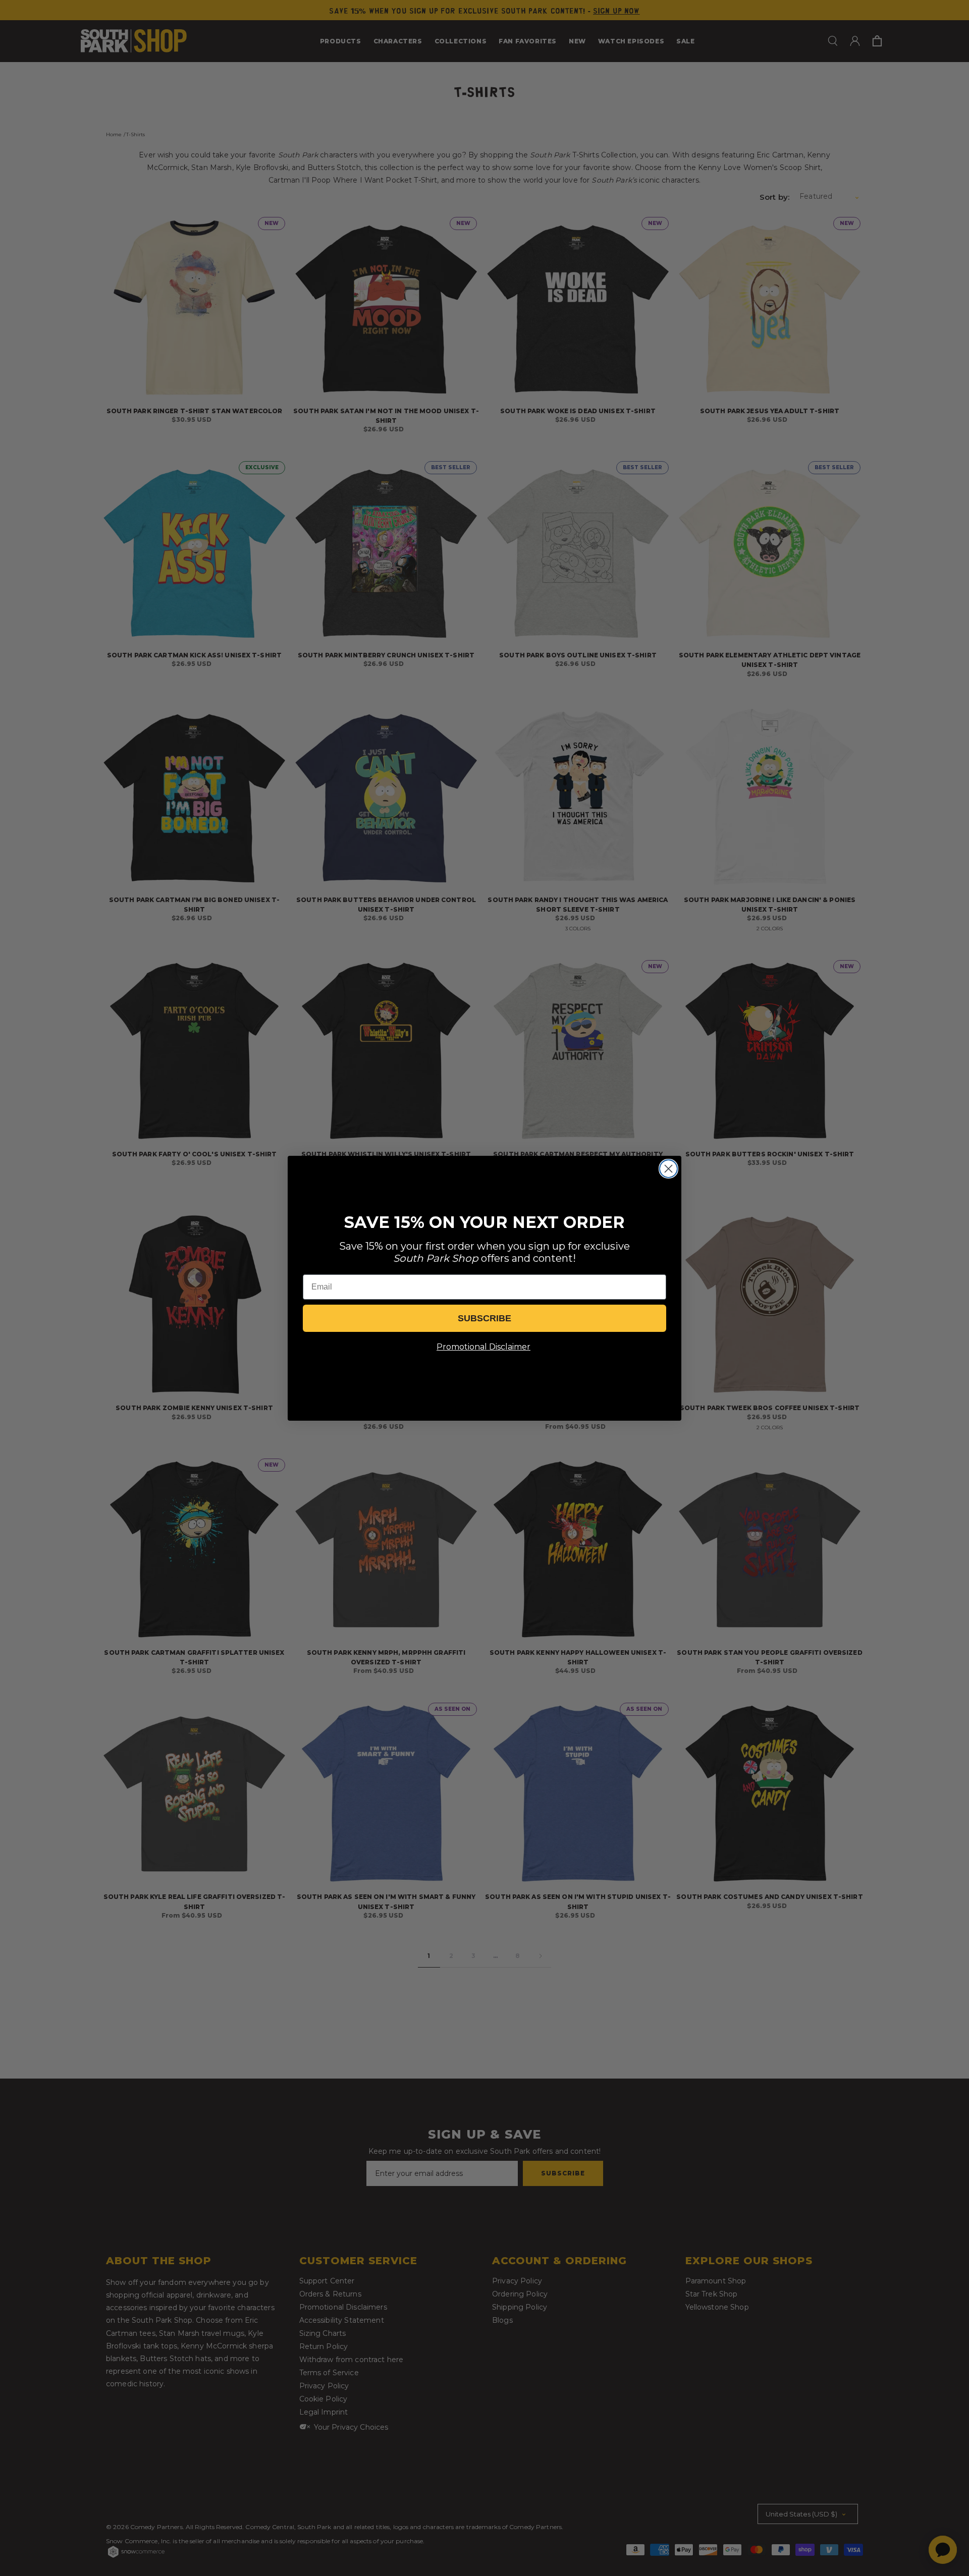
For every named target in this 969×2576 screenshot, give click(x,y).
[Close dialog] (668, 1169)
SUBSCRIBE (484, 1318)
